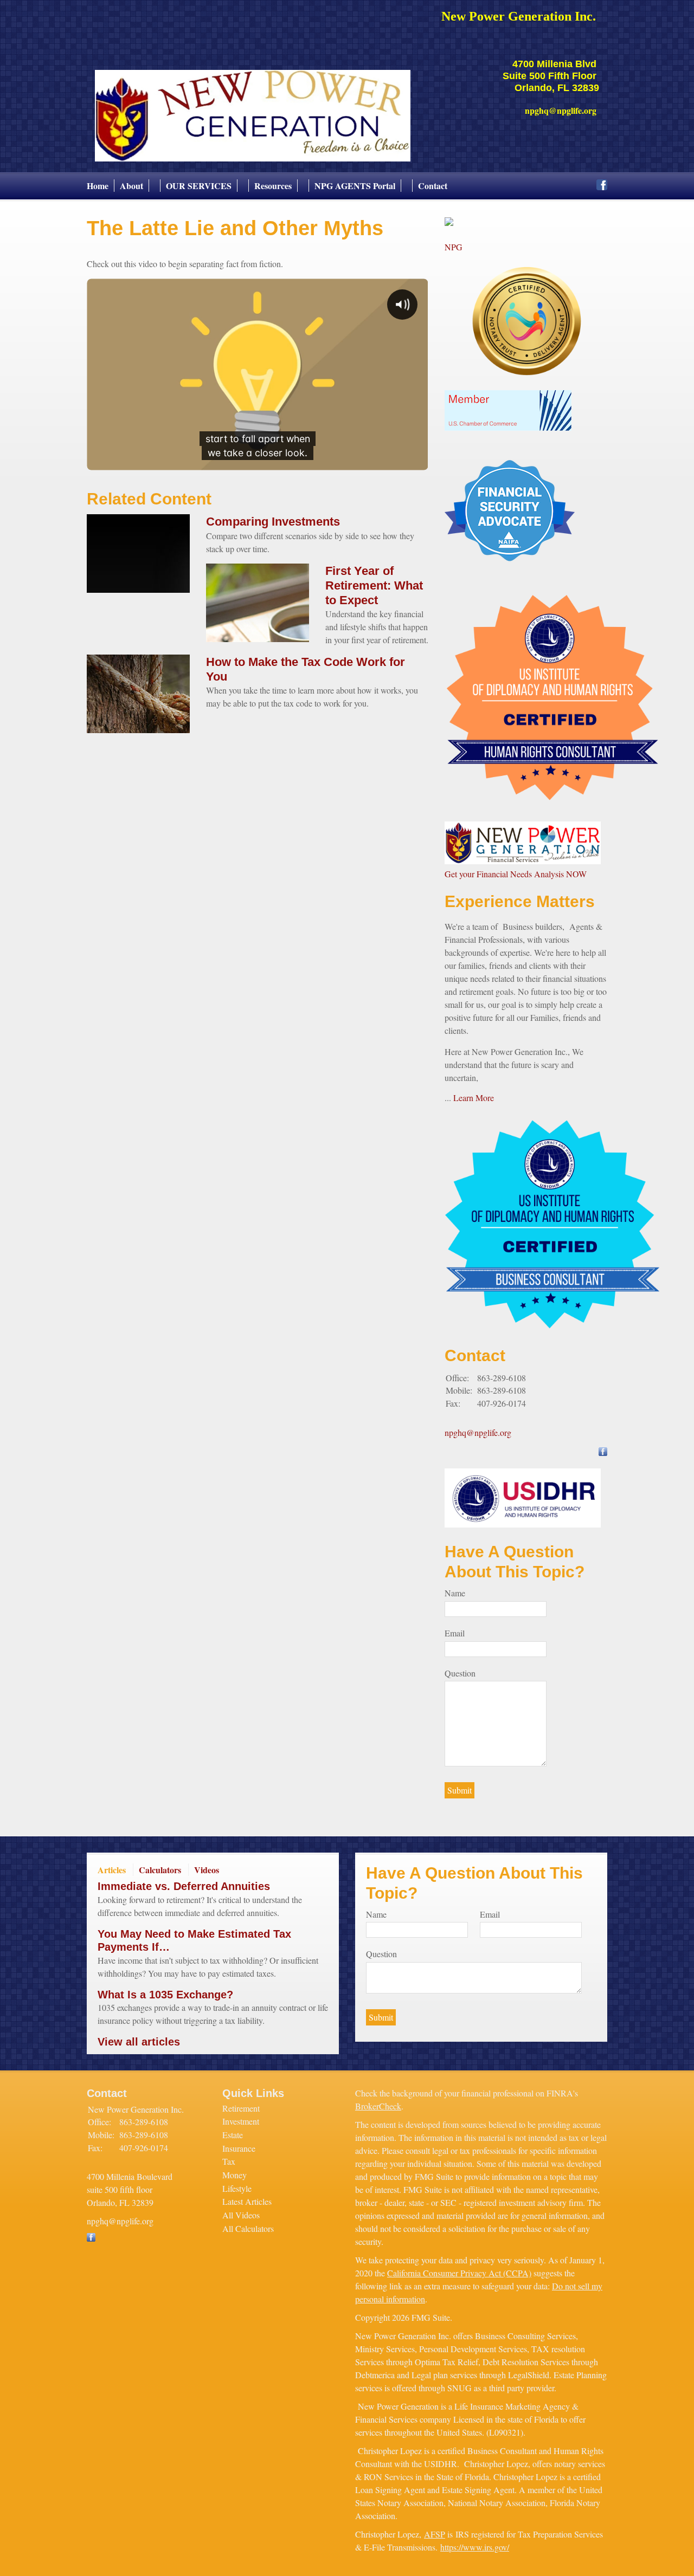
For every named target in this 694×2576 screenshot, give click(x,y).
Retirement (241, 2108)
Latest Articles (247, 2201)
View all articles (139, 2042)
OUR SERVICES (199, 186)
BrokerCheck (378, 2106)
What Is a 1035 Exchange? (165, 1995)
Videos (207, 1870)
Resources (273, 186)
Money (234, 2175)
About (131, 186)
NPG (454, 247)
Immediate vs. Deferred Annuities (184, 1886)
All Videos (241, 2215)
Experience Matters (520, 901)
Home (98, 186)
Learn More (474, 1098)
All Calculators (248, 2228)
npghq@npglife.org (478, 1432)
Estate (233, 2135)
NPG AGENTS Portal (355, 186)
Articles (112, 1870)
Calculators (160, 1870)
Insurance (239, 2148)
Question (460, 1673)
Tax (229, 2161)
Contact (433, 186)
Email (455, 1633)
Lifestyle (237, 2188)
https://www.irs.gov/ (475, 2547)
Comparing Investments (273, 522)
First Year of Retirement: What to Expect (374, 585)
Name (455, 1593)
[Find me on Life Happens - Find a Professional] (449, 222)
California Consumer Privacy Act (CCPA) (459, 2273)
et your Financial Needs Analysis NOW (520, 874)
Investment (241, 2121)
